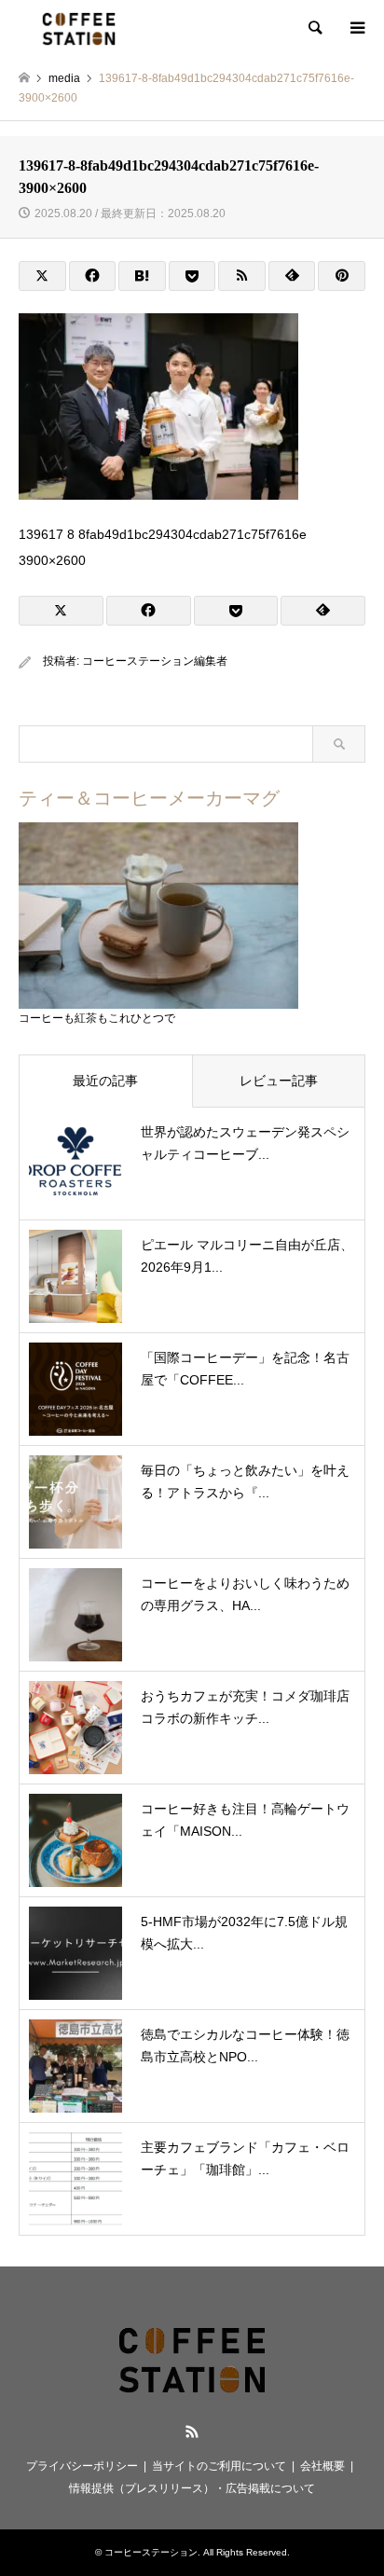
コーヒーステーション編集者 (155, 661)
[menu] (356, 28)
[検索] (314, 28)
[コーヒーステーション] (79, 28)
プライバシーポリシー (82, 2466)
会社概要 (322, 2466)
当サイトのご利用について (219, 2466)
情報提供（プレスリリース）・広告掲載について (192, 2488)
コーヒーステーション (151, 2552)
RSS (192, 2431)
